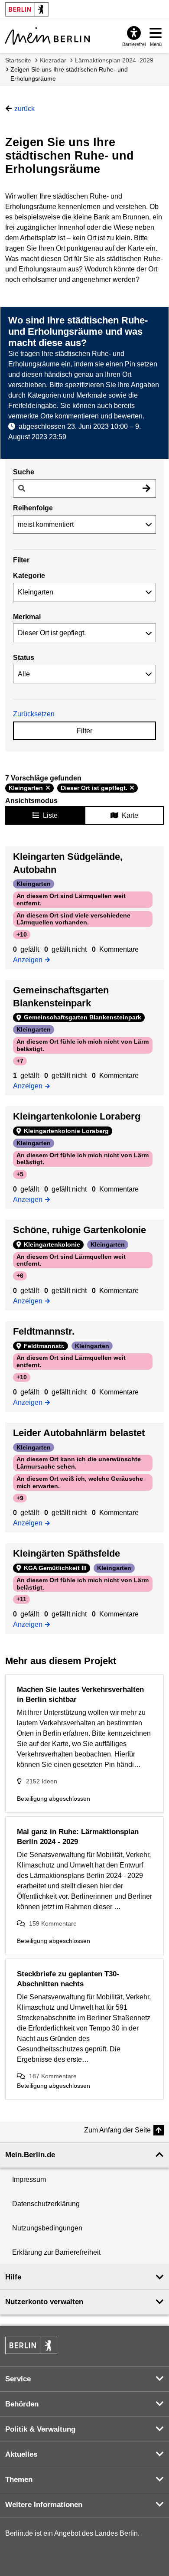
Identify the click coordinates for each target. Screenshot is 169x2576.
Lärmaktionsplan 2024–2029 (114, 60)
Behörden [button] (22, 2404)
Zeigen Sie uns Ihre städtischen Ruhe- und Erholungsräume (69, 74)
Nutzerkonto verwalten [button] (44, 2302)
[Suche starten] (146, 488)
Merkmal (27, 617)
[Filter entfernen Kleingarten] (48, 788)
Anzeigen (30, 959)
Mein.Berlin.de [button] (30, 2155)
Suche (24, 472)
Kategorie (29, 576)
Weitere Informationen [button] (44, 2505)
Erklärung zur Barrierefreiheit (56, 2252)
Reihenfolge (33, 508)
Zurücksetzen (34, 714)
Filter (84, 731)
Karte (130, 815)
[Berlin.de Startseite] (31, 2345)
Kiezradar (53, 60)
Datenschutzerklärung (46, 2204)
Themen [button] (19, 2480)
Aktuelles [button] (21, 2454)
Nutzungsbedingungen (47, 2228)
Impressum (29, 2179)
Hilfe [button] (13, 2277)
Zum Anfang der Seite (117, 2130)
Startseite (18, 60)
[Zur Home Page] (47, 36)
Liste (50, 815)
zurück (24, 109)
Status (24, 658)
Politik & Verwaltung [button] (40, 2429)
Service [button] (18, 2379)
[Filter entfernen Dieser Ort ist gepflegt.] (132, 788)
